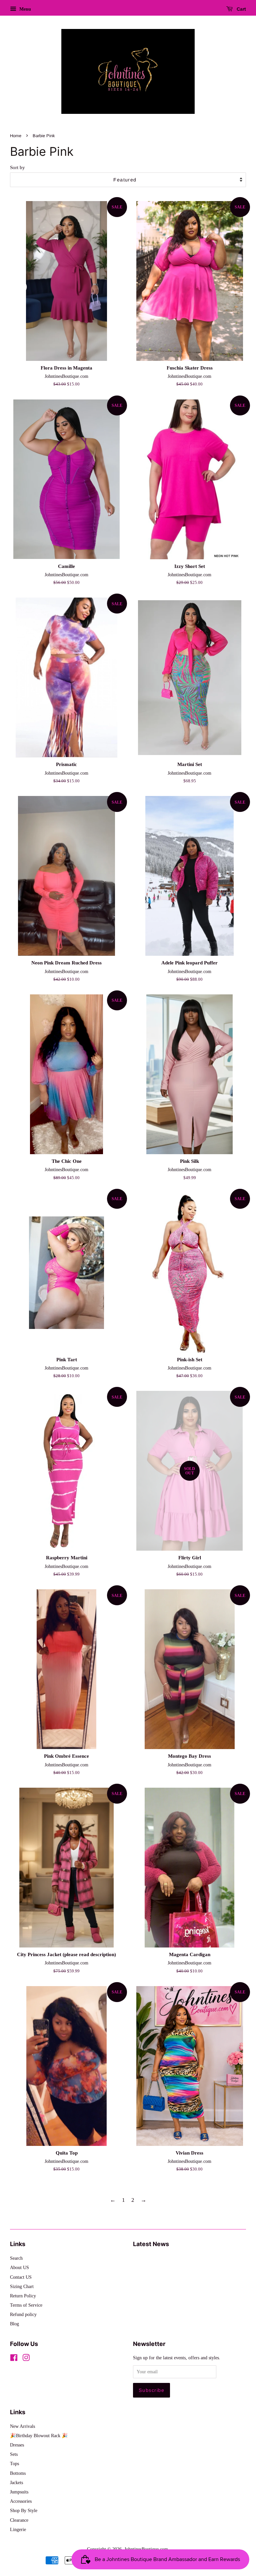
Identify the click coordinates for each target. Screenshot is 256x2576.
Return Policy (23, 2296)
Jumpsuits (19, 2492)
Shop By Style (24, 2510)
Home (16, 136)
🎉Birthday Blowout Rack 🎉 (39, 2436)
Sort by (17, 167)
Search (16, 2258)
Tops (14, 2463)
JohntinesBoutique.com (146, 2549)
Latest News (151, 2244)
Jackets (16, 2482)
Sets (14, 2454)
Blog (14, 2324)
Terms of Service (26, 2305)
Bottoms (18, 2473)
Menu (24, 9)
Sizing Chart (22, 2286)
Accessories (21, 2501)
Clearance (19, 2520)
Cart (241, 9)
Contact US (21, 2277)
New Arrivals (22, 2426)
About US (19, 2267)
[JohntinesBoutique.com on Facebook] (14, 2359)
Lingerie (18, 2529)
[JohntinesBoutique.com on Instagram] (26, 2359)
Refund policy (23, 2314)
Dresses (17, 2445)
